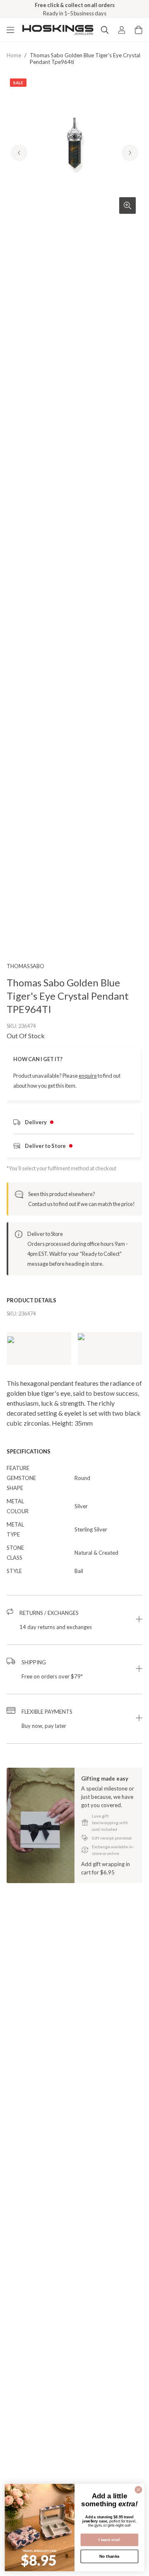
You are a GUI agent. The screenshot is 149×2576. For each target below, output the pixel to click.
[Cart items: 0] (139, 30)
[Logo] (58, 30)
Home (14, 55)
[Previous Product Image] (19, 153)
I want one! (109, 2540)
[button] (74, 1620)
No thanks (109, 2556)
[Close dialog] (139, 2490)
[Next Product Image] (130, 153)
